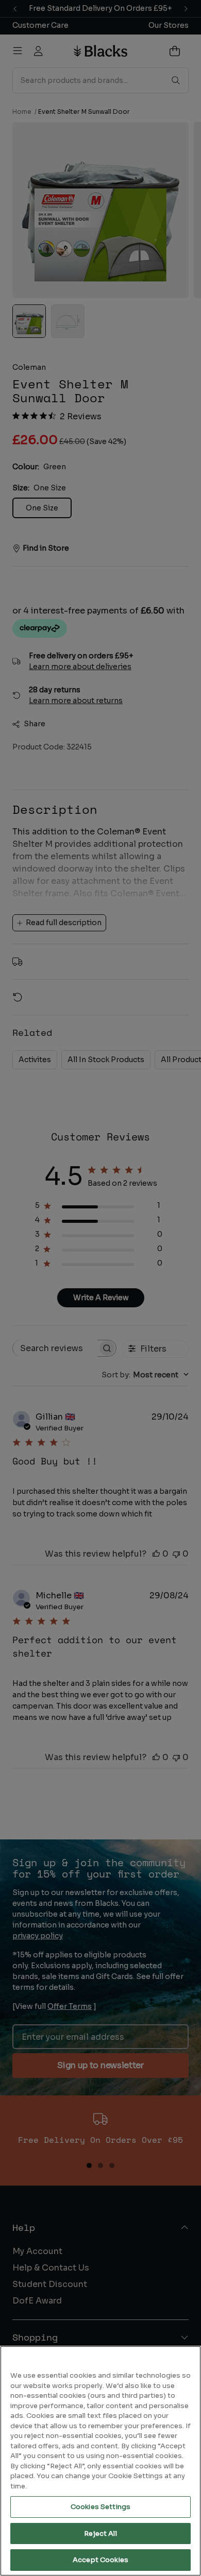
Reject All (100, 2534)
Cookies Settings (100, 2507)
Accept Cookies (100, 2560)
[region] (100, 2461)
